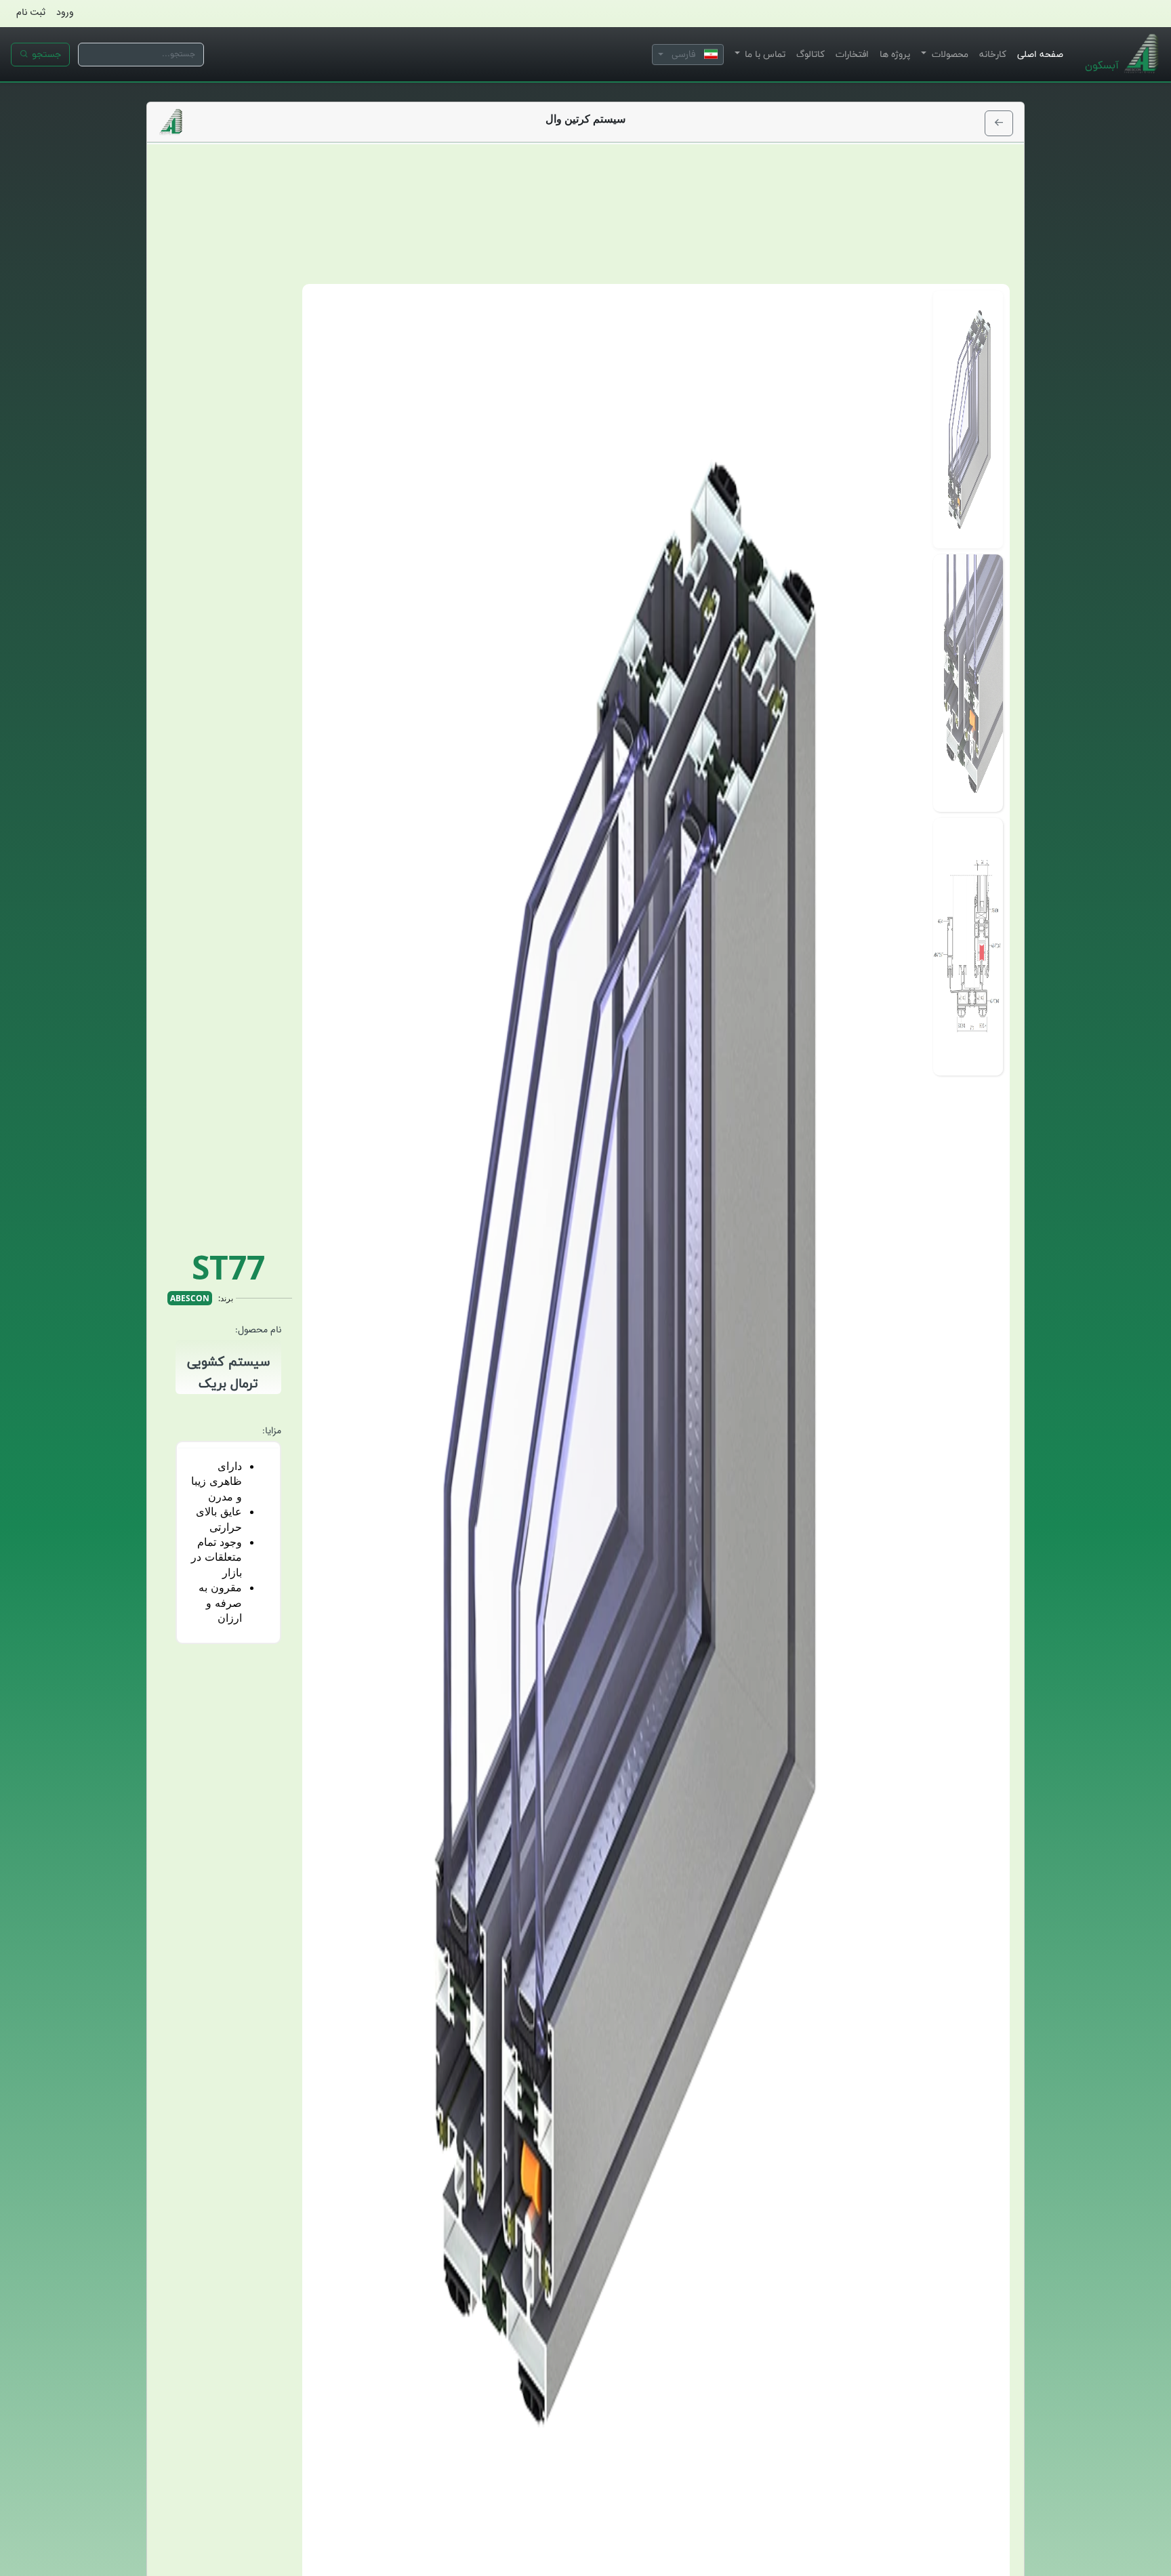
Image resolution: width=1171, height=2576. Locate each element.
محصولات (949, 54)
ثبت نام (31, 12)
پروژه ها (895, 54)
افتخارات (852, 54)
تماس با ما (764, 54)
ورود (65, 12)
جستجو (45, 54)
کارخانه (993, 54)
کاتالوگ (810, 54)
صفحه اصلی (1040, 54)
